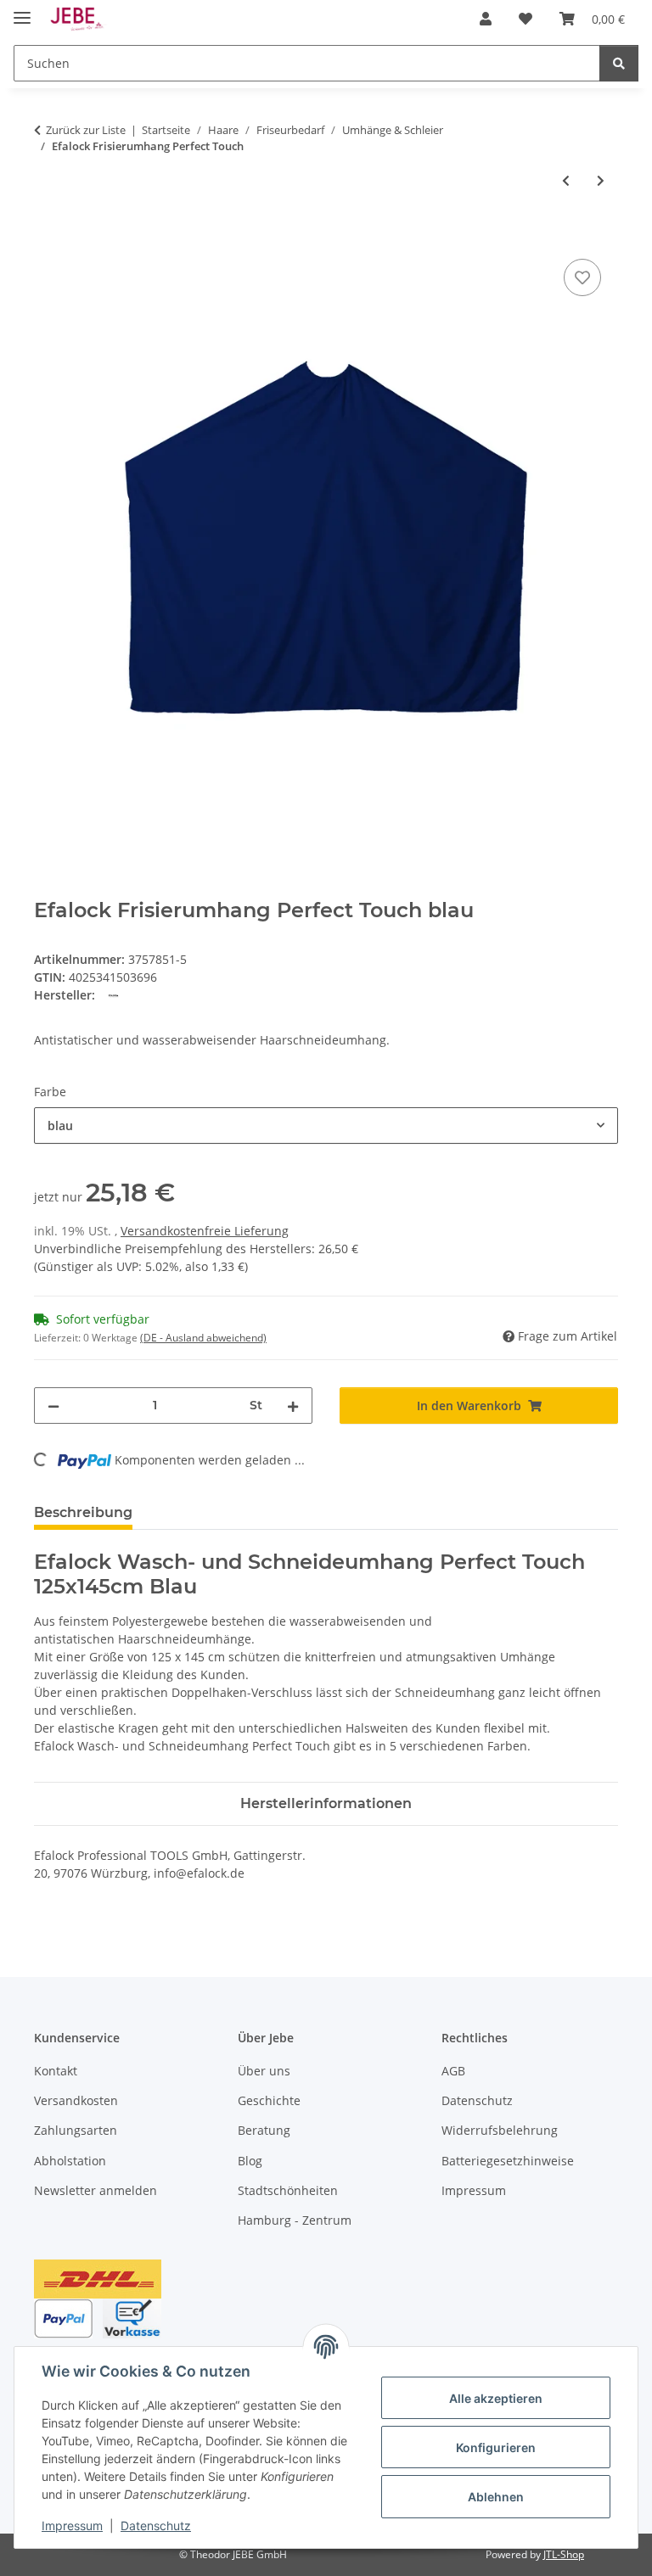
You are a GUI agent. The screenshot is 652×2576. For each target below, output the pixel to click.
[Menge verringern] (53, 1406)
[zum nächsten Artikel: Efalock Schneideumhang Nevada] (601, 180)
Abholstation (70, 2161)
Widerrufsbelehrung (500, 2130)
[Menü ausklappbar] (22, 11)
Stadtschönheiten (288, 2190)
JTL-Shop (564, 2554)
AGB (453, 2071)
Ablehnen (496, 2497)
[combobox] (326, 1126)
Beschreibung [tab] (83, 1512)
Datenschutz (156, 2526)
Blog (250, 2161)
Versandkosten (76, 2100)
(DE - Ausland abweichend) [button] (203, 1338)
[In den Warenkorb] (48, 236)
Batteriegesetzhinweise (508, 2161)
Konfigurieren (496, 2447)
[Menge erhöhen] (293, 1406)
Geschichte (269, 2100)
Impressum (72, 2526)
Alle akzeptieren (496, 2398)
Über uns (264, 2071)
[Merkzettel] (582, 277)
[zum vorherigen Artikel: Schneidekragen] (566, 180)
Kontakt (56, 2071)
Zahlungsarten (76, 2130)
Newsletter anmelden (96, 2190)
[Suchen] (619, 63)
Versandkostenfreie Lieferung (205, 1231)
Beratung (264, 2130)
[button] (486, 19)
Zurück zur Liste (86, 130)
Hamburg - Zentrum (295, 2220)
